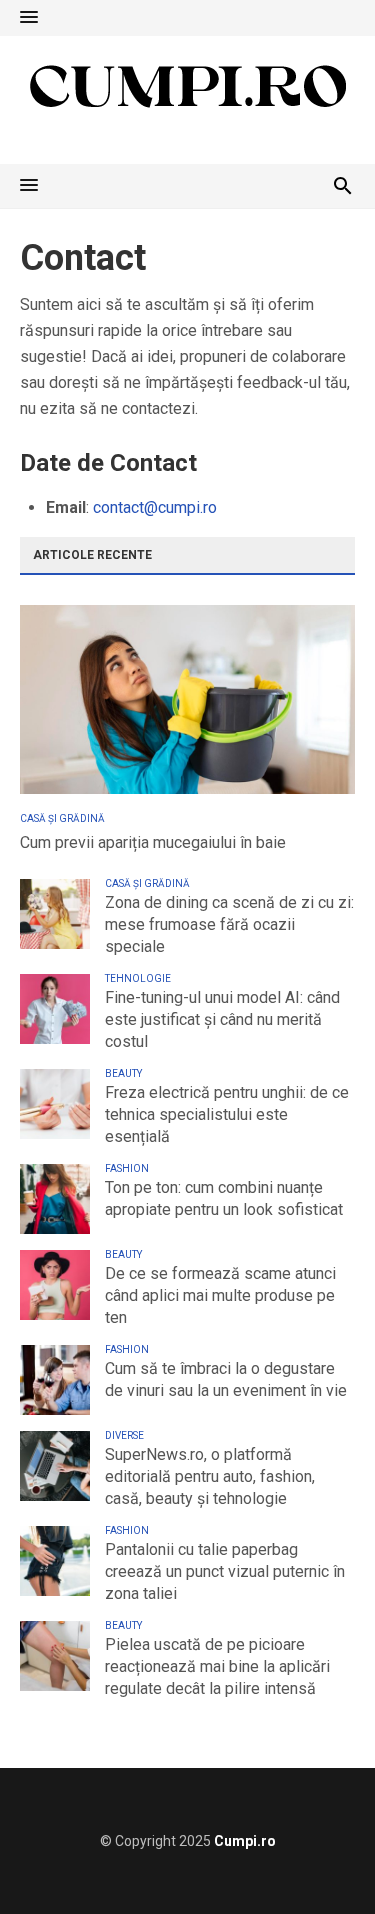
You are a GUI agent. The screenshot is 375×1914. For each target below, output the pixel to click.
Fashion (127, 1168)
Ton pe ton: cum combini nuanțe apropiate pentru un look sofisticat (224, 1198)
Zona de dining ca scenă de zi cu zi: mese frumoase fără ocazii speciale (229, 924)
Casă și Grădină (62, 818)
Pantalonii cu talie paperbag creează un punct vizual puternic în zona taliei (225, 1571)
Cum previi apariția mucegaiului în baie (153, 842)
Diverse (124, 1435)
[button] (29, 18)
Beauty (123, 1073)
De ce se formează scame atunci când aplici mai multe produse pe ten (220, 1295)
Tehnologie (138, 978)
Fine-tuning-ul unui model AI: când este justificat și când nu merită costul (222, 1019)
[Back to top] (319, 1858)
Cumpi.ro (245, 1841)
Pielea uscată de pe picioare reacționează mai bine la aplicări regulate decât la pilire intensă (217, 1666)
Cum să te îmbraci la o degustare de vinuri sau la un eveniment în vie (226, 1379)
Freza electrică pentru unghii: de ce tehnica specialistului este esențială (227, 1114)
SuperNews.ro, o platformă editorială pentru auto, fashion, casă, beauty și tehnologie (210, 1476)
